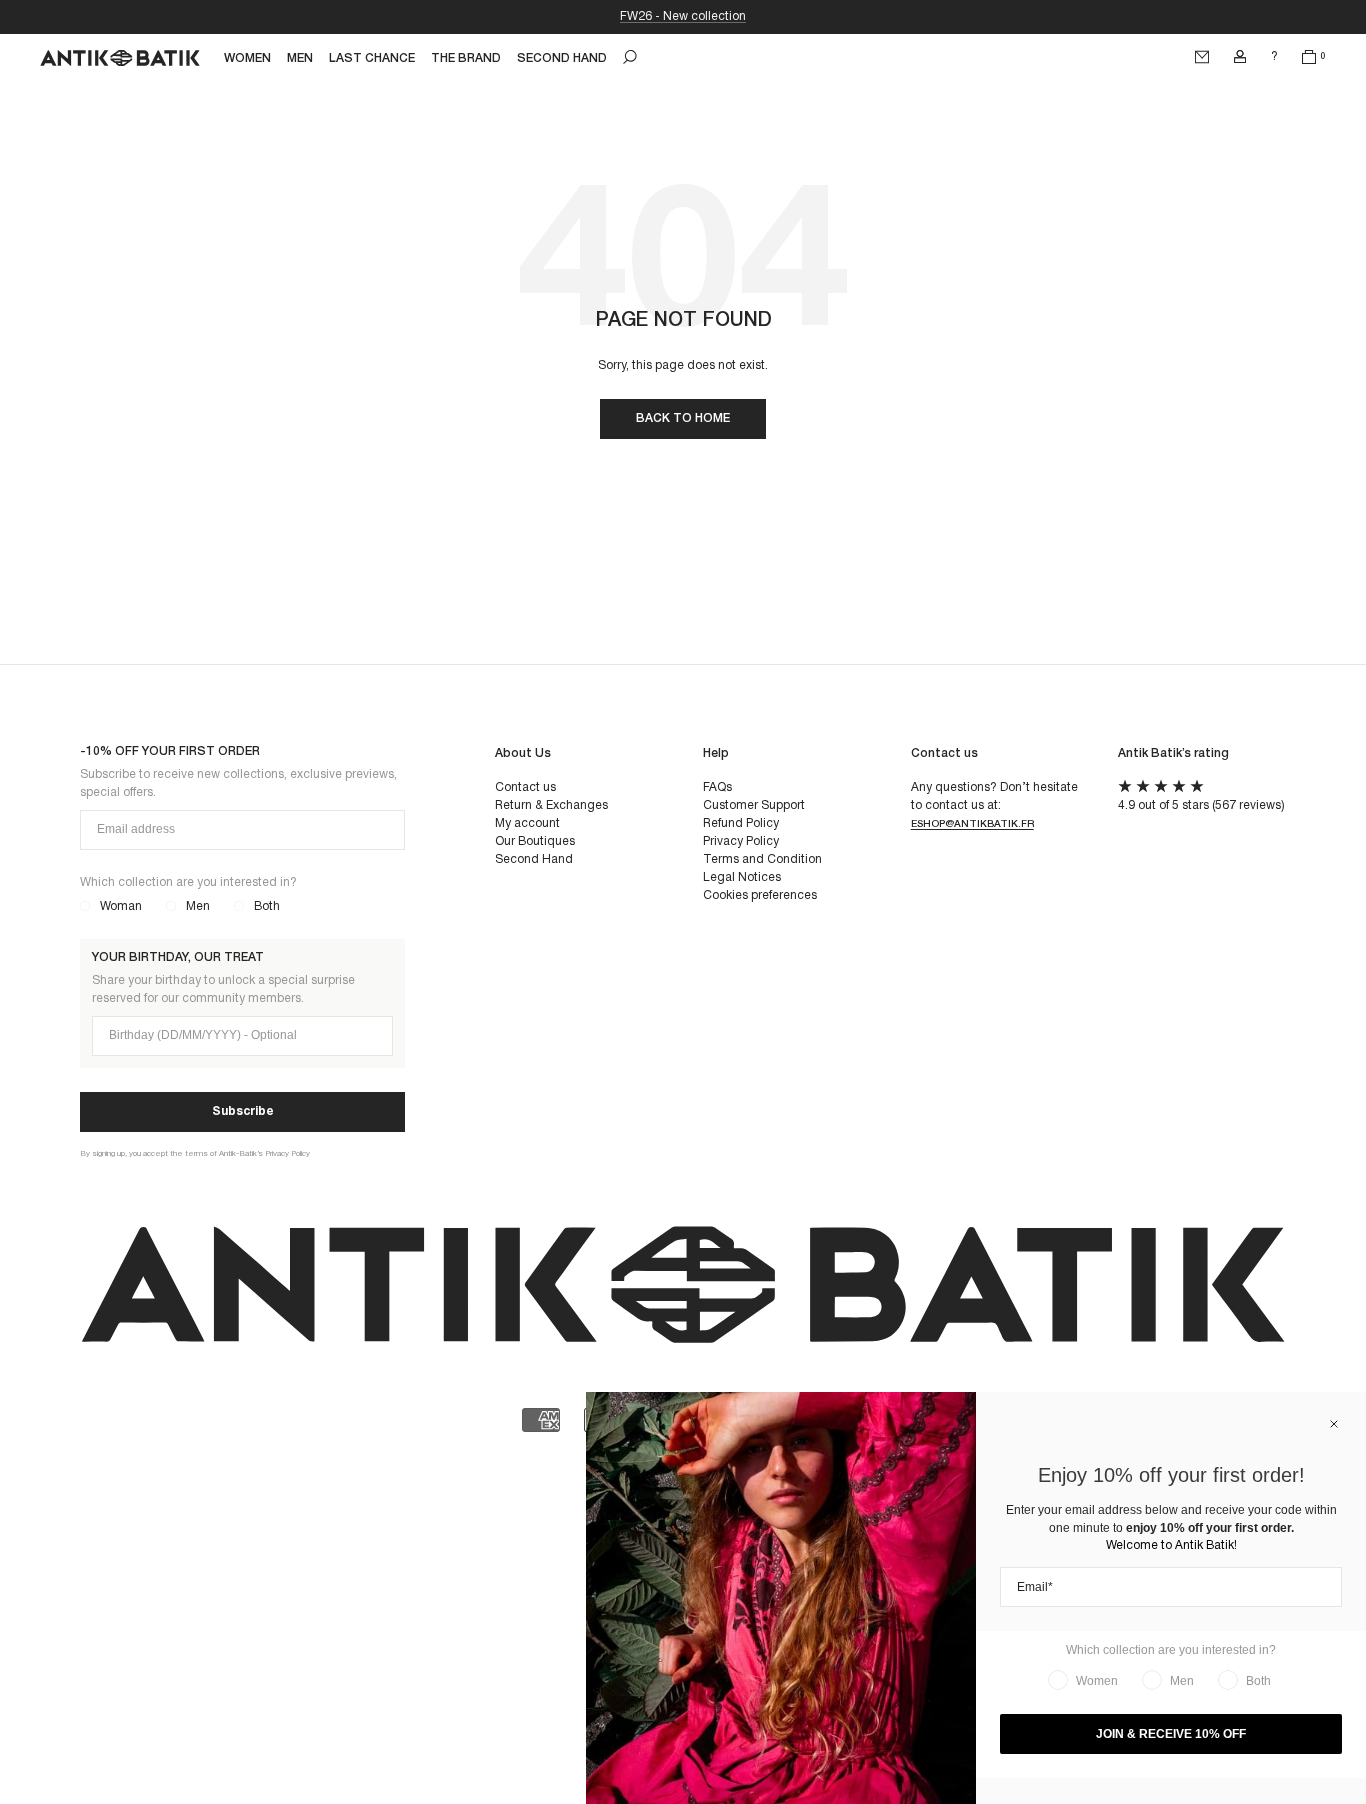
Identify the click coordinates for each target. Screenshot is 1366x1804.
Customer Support (754, 805)
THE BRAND (466, 58)
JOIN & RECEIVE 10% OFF (1171, 1734)
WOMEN (247, 58)
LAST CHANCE (372, 58)
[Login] (1240, 57)
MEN (300, 58)
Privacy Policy (741, 841)
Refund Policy (741, 823)
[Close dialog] (1334, 1424)
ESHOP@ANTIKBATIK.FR (972, 824)
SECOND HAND (562, 58)
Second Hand (534, 859)
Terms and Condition (762, 859)
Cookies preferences (760, 895)
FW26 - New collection (683, 16)
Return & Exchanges (551, 805)
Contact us (525, 787)
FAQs (717, 787)
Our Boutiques (535, 841)
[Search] (630, 57)
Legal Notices (742, 877)
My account (527, 823)
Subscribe (243, 1111)
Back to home (683, 418)
